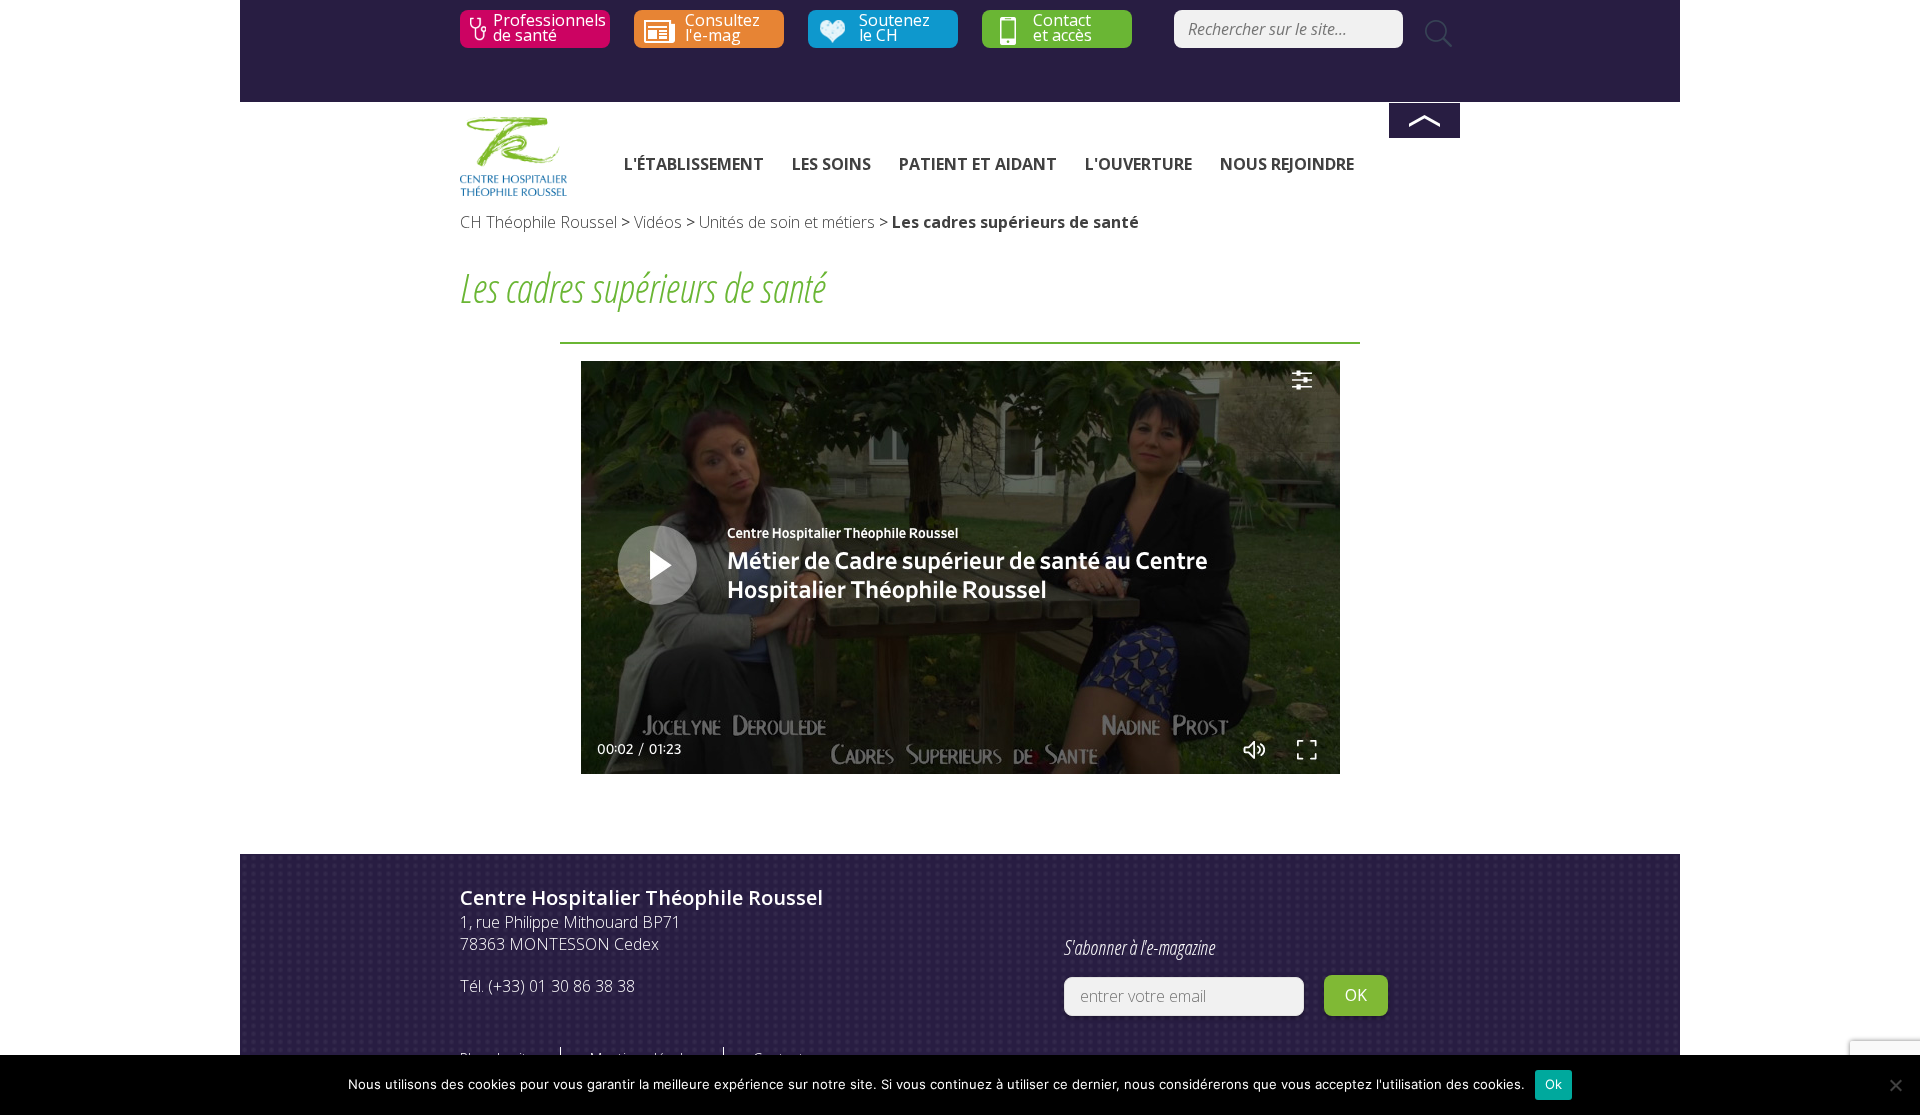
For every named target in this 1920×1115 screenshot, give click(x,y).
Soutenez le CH (894, 28)
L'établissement (694, 164)
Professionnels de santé (549, 28)
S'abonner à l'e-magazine (1139, 947)
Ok (1554, 1084)
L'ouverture (1138, 164)
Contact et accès (1062, 28)
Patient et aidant (978, 164)
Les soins (831, 164)
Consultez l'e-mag (722, 28)
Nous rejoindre (1287, 164)
